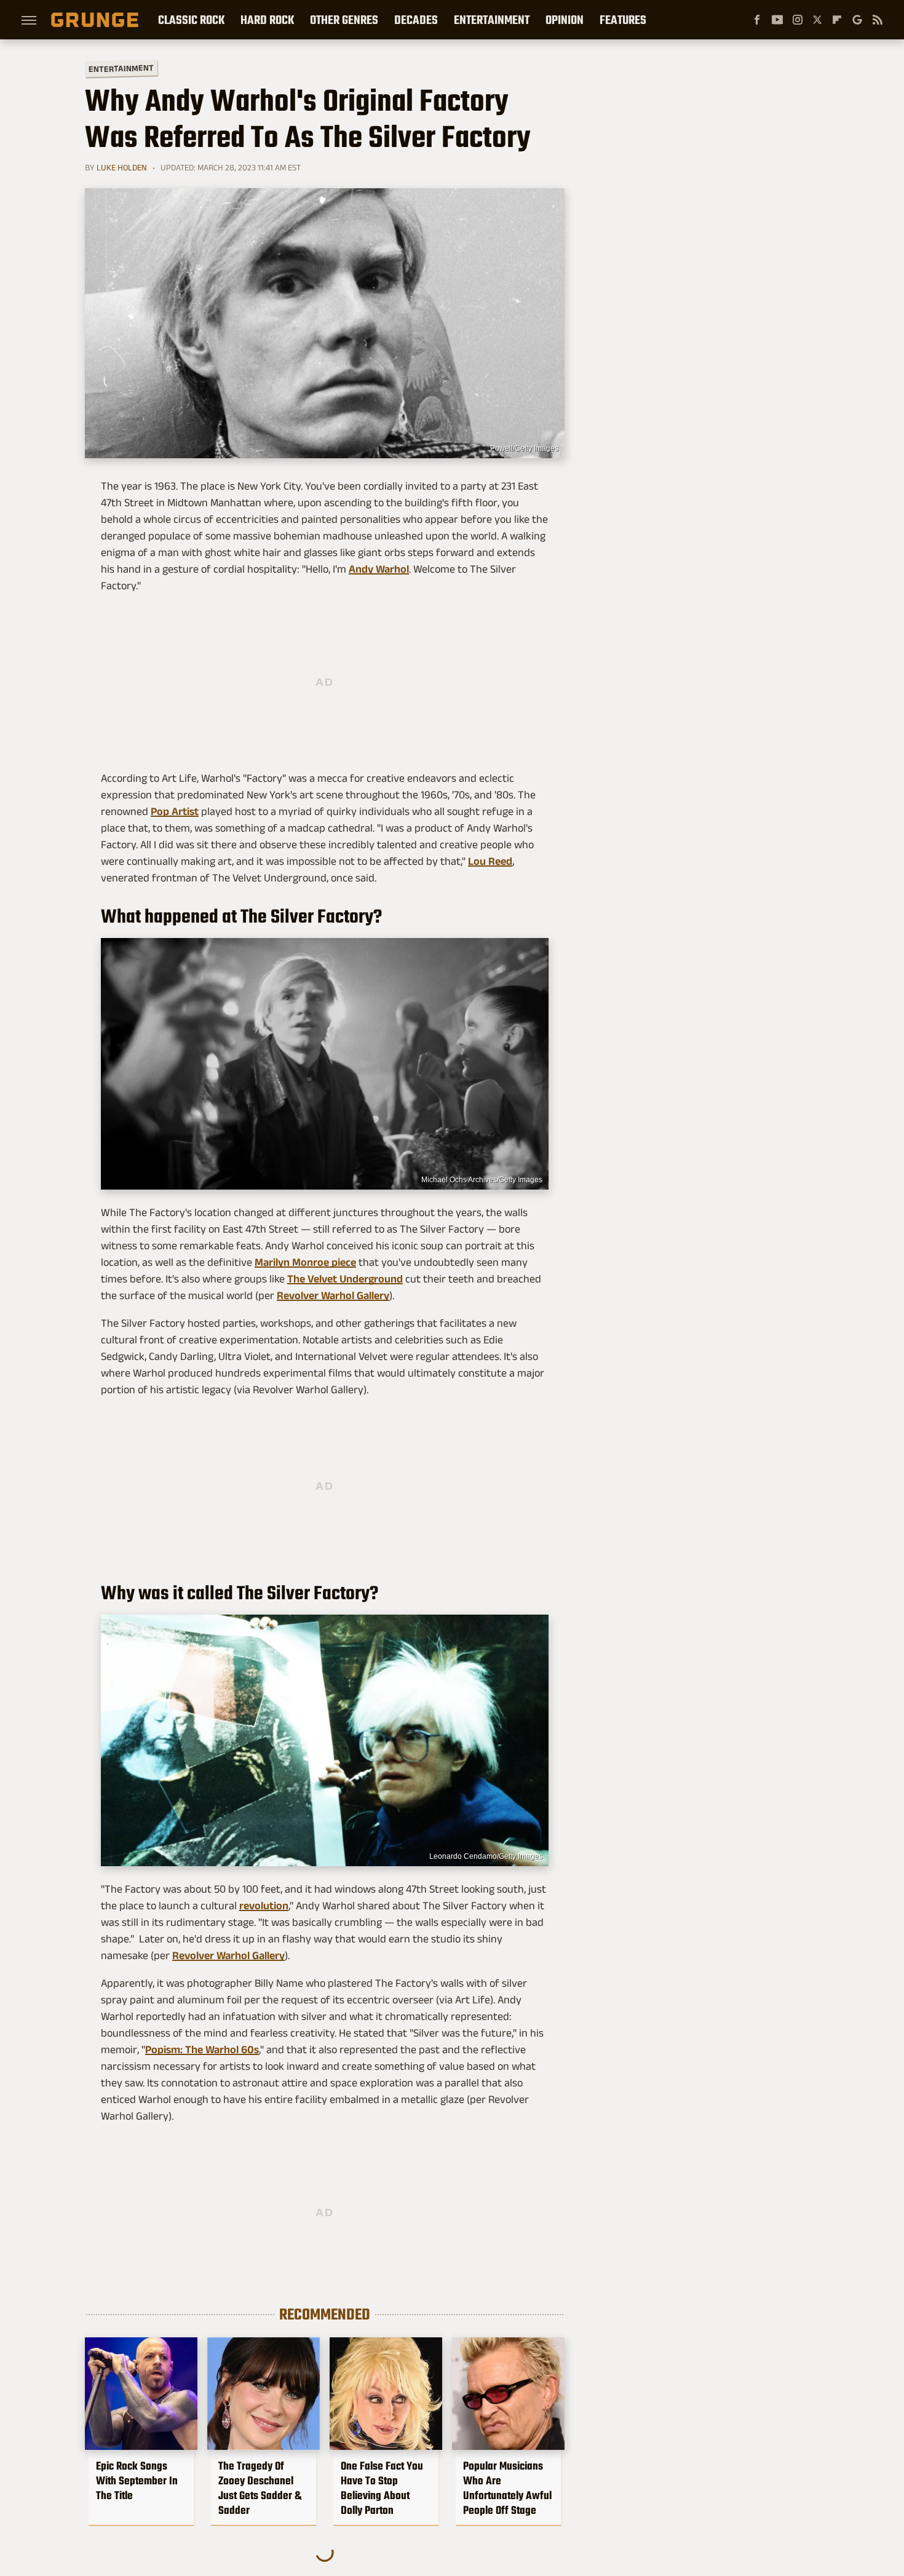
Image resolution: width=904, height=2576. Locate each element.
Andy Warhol (379, 569)
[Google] (857, 20)
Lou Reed (490, 861)
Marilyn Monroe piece (305, 1262)
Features (623, 20)
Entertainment (492, 20)
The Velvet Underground (345, 1279)
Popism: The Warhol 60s (202, 2049)
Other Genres (344, 20)
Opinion (565, 20)
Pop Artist (175, 811)
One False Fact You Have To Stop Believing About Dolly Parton (382, 2488)
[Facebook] (757, 20)
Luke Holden (122, 167)
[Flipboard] (837, 20)
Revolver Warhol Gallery (333, 1295)
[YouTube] (777, 20)
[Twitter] (817, 20)
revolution (264, 1906)
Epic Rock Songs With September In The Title (137, 2481)
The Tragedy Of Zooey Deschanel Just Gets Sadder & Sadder (260, 2488)
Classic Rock (191, 20)
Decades (416, 20)
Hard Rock (267, 20)
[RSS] (878, 20)
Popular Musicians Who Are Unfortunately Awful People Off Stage (507, 2488)
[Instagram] (798, 20)
